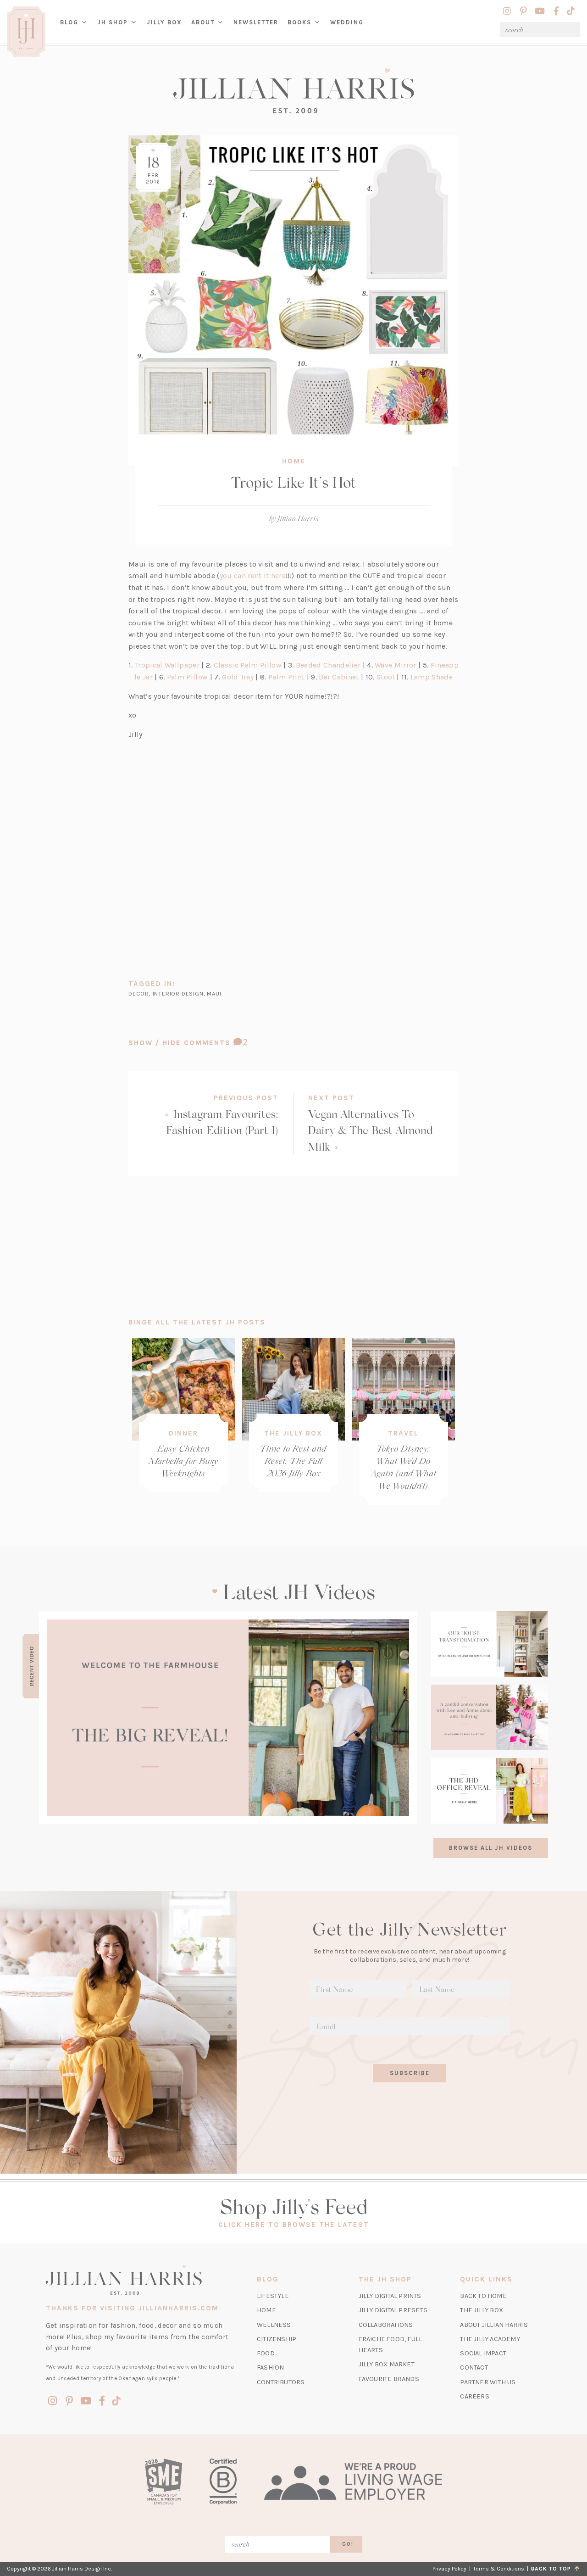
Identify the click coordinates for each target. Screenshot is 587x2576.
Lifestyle (273, 2296)
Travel (403, 1433)
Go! (348, 2544)
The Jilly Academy (490, 2339)
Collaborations (386, 2325)
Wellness (274, 2325)
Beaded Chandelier (328, 665)
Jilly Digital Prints (390, 2296)
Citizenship (277, 2339)
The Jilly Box (293, 1433)
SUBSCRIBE (410, 2073)
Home (294, 461)
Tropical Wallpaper (167, 665)
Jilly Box (167, 29)
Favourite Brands (389, 2379)
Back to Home (483, 2296)
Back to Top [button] (553, 2569)
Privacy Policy (449, 2569)
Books (299, 22)
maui (214, 993)
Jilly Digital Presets (393, 2310)
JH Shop (113, 22)
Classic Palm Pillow (248, 665)
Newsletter (256, 22)
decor (139, 993)
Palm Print (286, 677)
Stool (386, 677)
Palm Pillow (188, 677)
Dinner (183, 1433)
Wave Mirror (396, 665)
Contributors (281, 2382)
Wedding (347, 22)
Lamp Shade (432, 677)
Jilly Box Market (387, 2364)
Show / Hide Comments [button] (213, 1043)
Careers (474, 2396)
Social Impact (483, 2353)
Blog (69, 22)
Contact (474, 2367)
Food (266, 2353)
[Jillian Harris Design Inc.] (293, 91)
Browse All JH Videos (491, 1848)
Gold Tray (238, 677)
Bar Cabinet (339, 677)
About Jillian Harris (494, 2325)
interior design (178, 993)
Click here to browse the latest (294, 2225)
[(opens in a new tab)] (228, 1718)
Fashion (270, 2367)
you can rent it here (253, 576)
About (203, 22)
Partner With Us (488, 2382)
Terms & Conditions (499, 2569)
